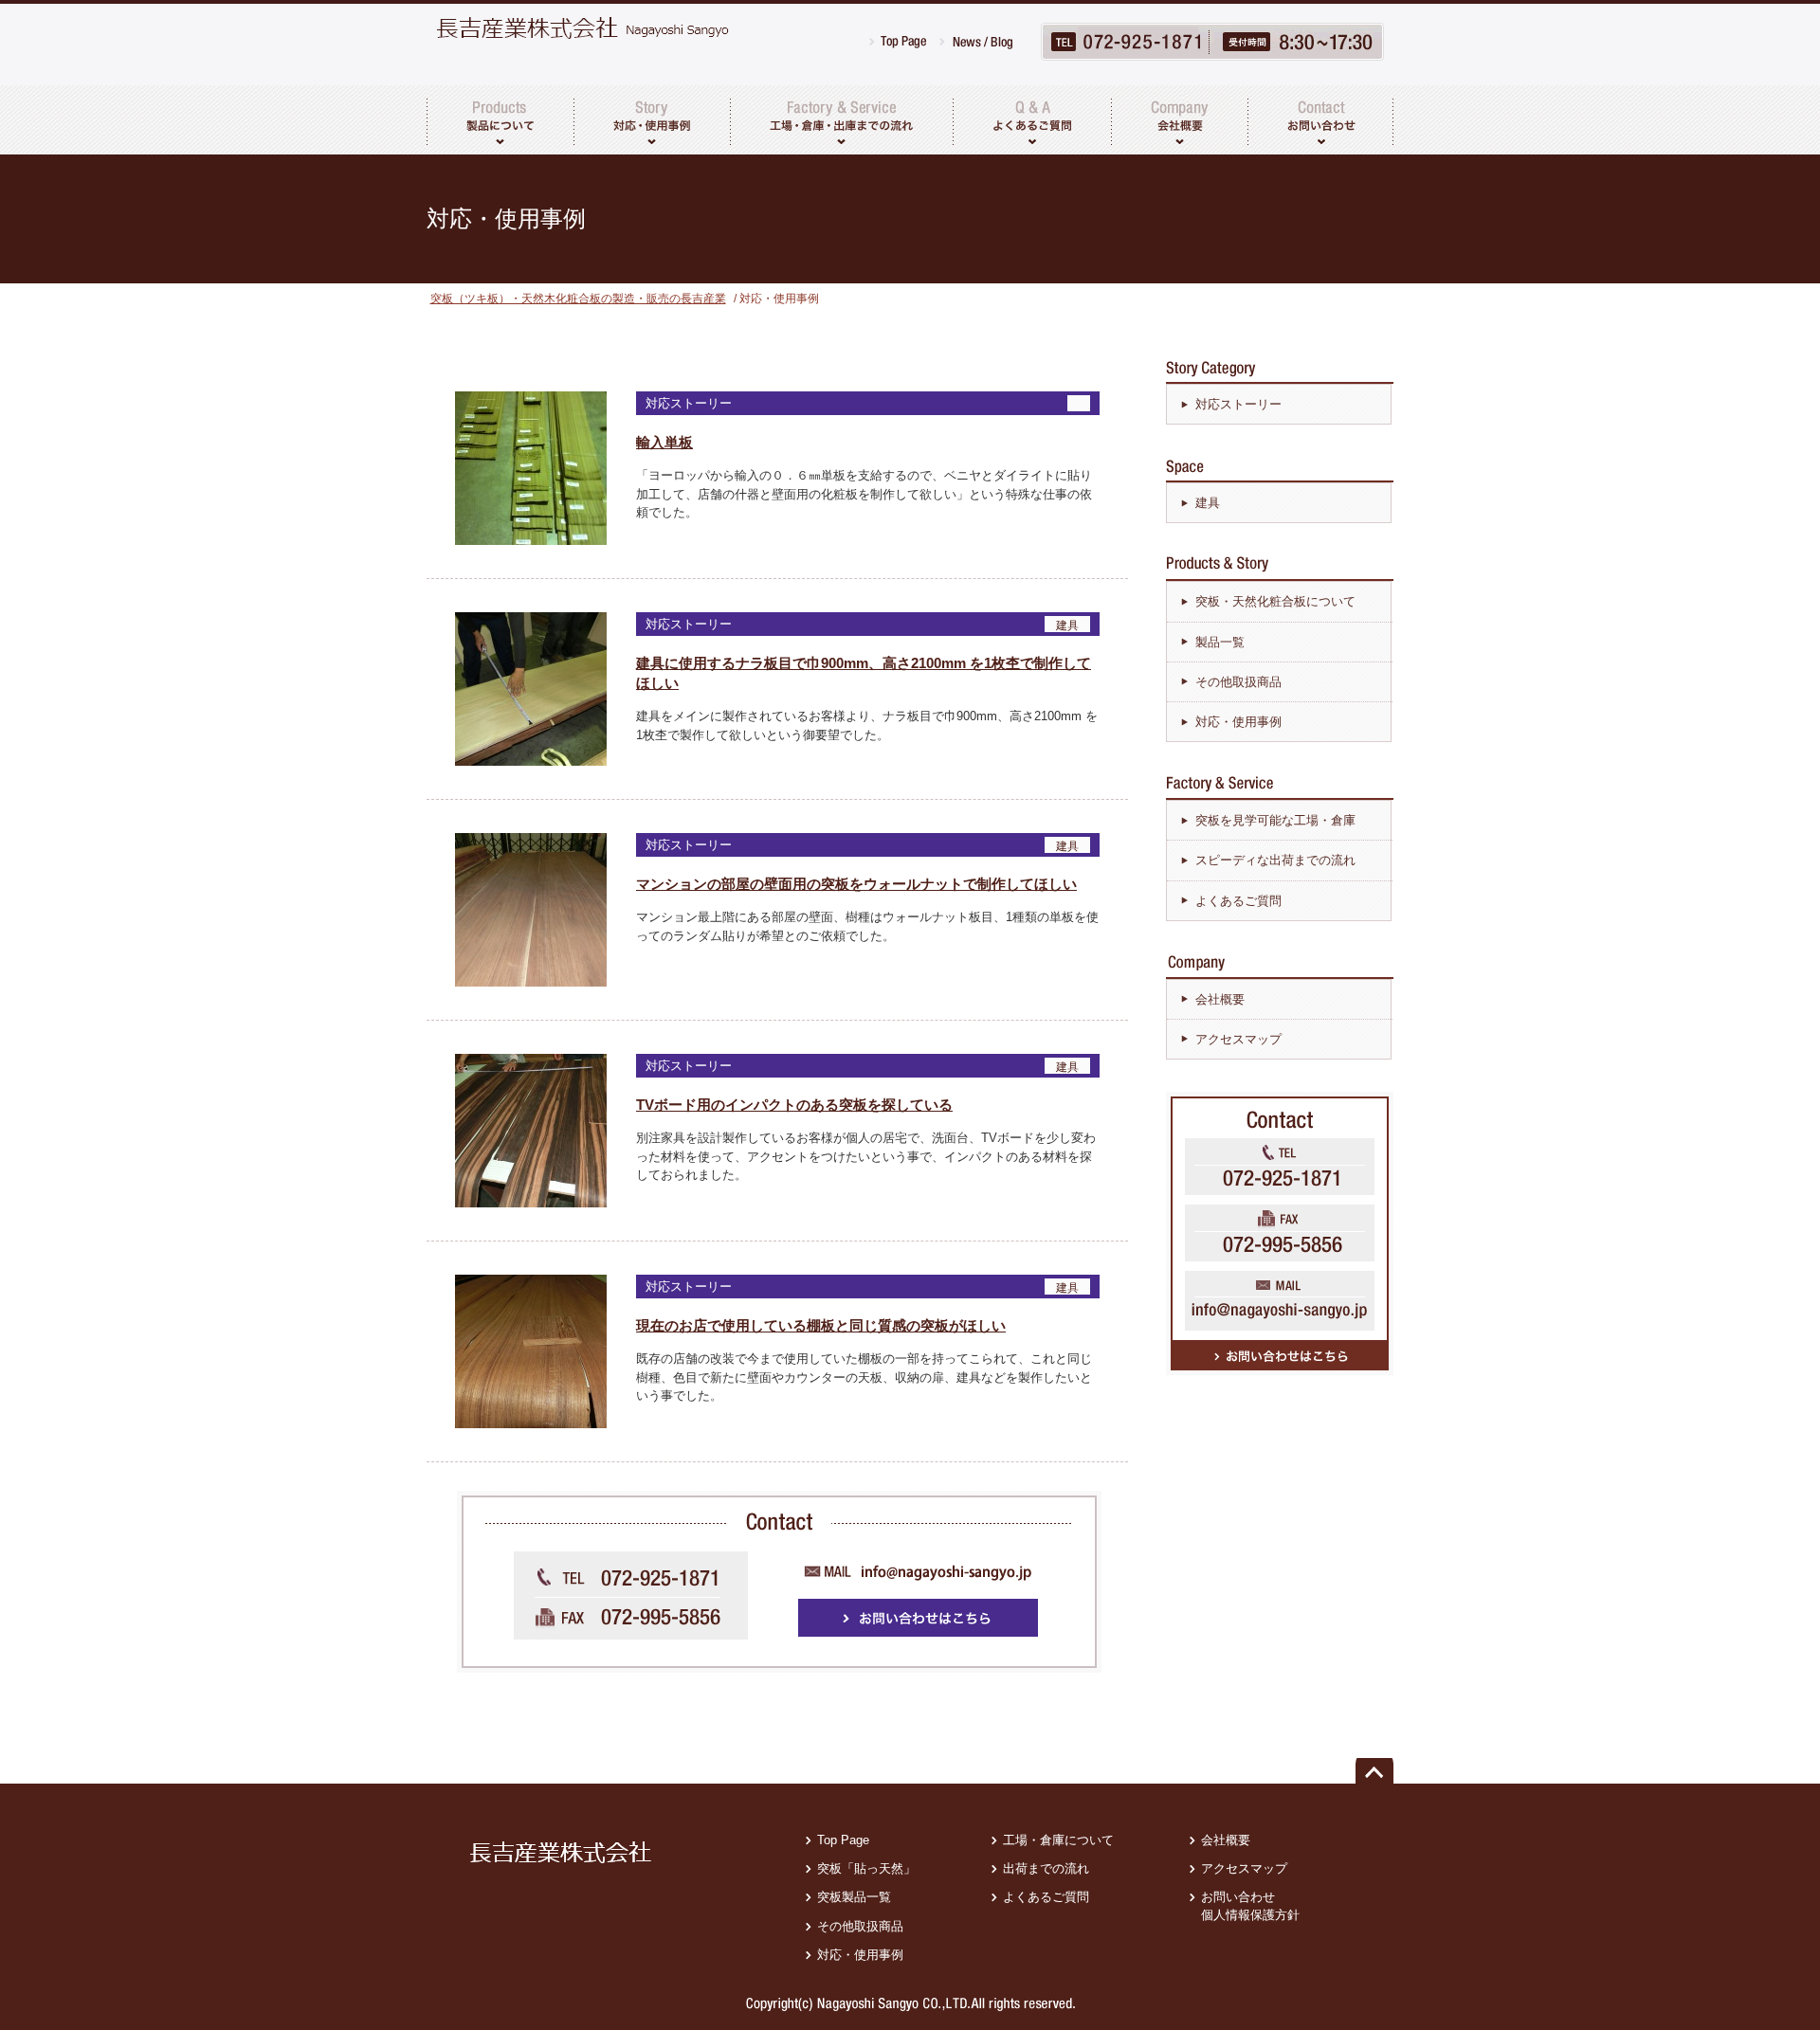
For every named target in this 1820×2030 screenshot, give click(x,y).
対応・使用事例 (1238, 722)
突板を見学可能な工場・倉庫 (1275, 820)
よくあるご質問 (1238, 901)
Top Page (843, 1840)
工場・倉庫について (1058, 1840)
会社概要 (1220, 999)
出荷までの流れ (1046, 1868)
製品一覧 (1220, 642)
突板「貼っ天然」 (866, 1868)
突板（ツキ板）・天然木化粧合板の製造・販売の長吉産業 (578, 299)
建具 (1208, 503)
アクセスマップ (1238, 1039)
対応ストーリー (1238, 404)
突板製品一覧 (854, 1897)
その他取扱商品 (1238, 682)
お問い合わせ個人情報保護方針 (1250, 1905)
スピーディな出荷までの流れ (1275, 860)
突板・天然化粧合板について (1275, 601)
